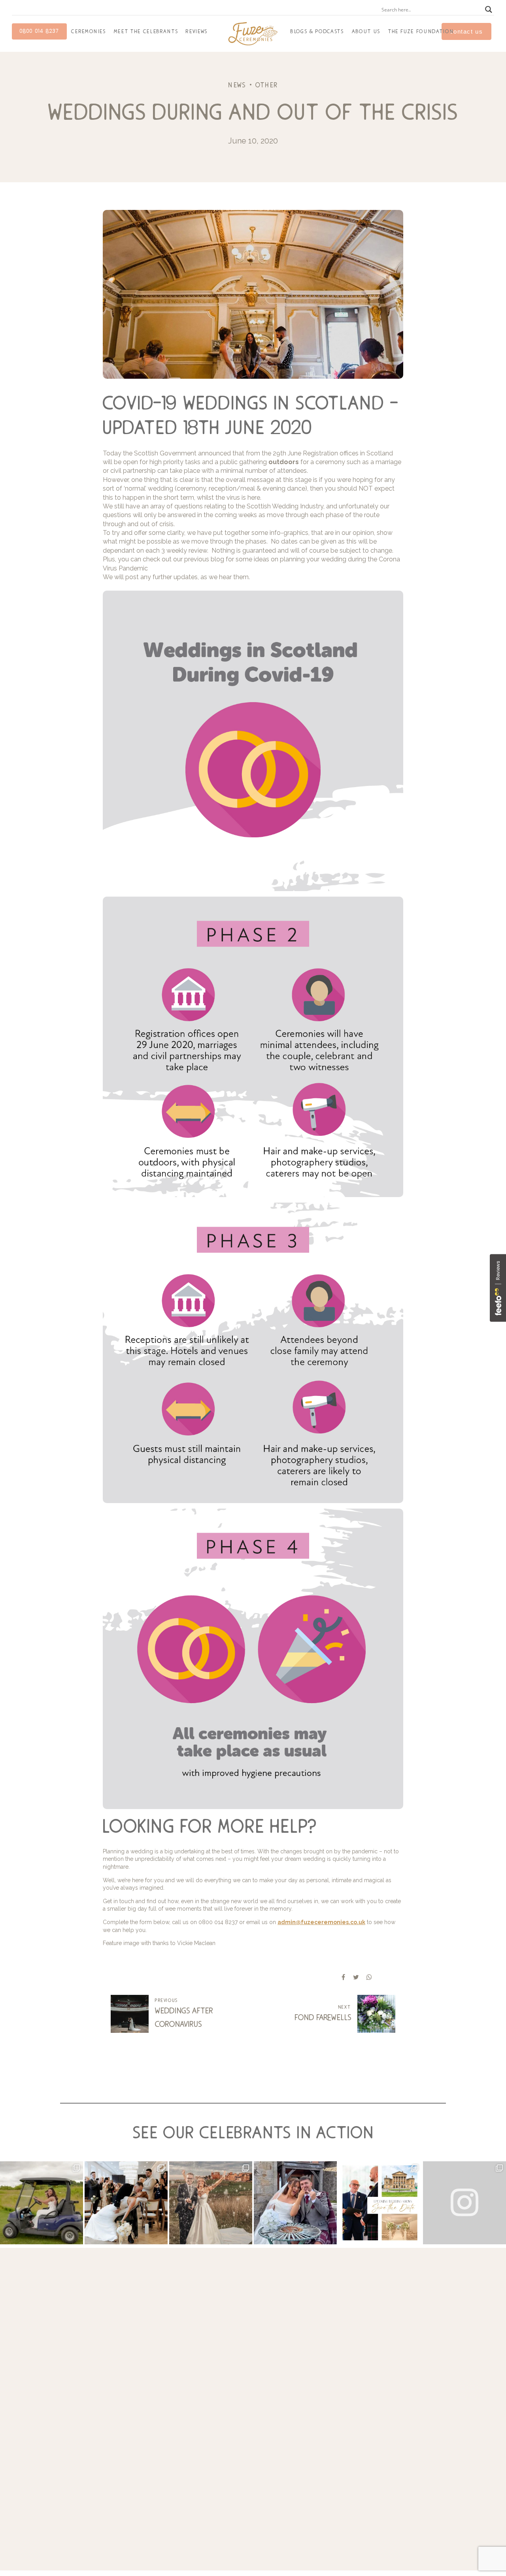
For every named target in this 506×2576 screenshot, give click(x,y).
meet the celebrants (146, 31)
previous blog (204, 559)
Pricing (437, 2415)
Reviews (197, 31)
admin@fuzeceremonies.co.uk (321, 1922)
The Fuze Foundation (421, 31)
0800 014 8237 (39, 31)
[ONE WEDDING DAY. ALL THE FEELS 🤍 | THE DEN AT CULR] (295, 2203)
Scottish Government (165, 453)
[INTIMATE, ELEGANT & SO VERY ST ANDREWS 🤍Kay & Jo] (211, 2203)
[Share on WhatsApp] (369, 1977)
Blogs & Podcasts (317, 31)
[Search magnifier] (489, 9)
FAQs (435, 2406)
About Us (366, 31)
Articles (437, 2432)
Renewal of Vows (367, 2415)
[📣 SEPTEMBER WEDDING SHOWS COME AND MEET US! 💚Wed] (380, 2203)
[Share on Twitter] (356, 1977)
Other (267, 85)
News (237, 85)
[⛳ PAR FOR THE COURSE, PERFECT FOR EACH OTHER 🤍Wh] (42, 2203)
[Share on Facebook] (343, 1977)
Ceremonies (89, 31)
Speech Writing (364, 2388)
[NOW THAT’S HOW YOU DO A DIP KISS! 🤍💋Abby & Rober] (126, 2203)
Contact (438, 2424)
